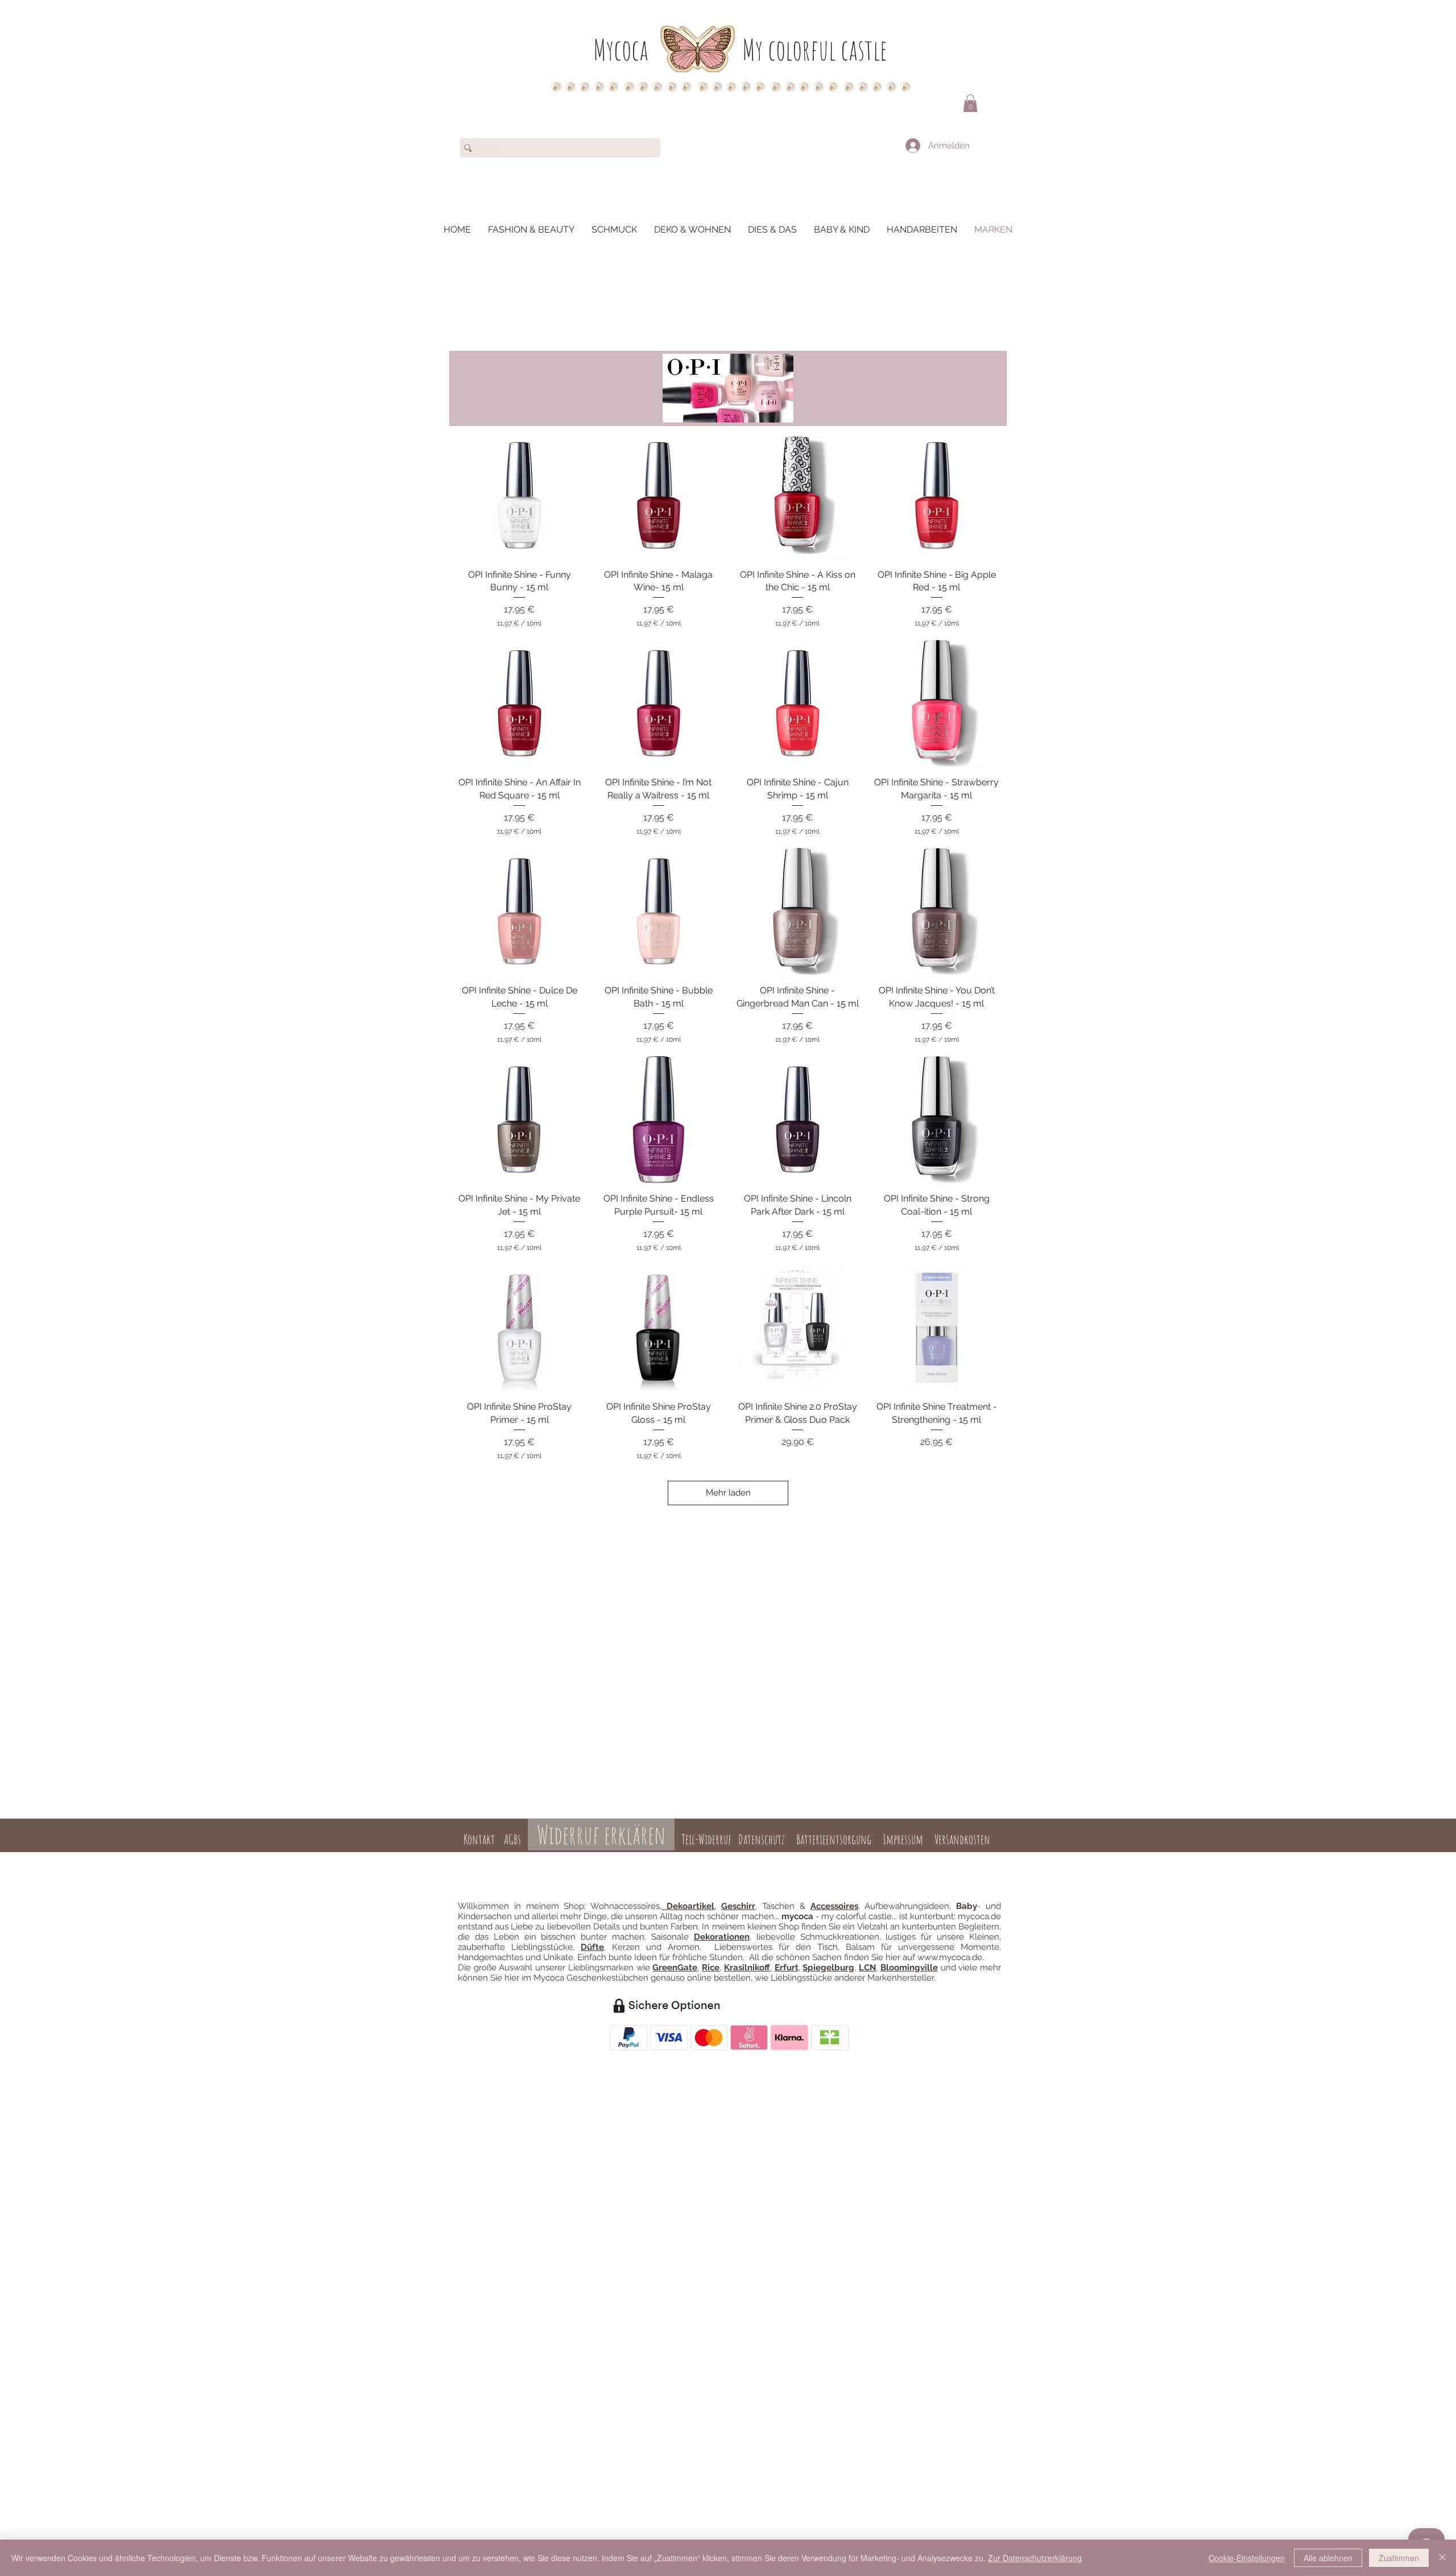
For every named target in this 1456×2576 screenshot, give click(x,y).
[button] (970, 103)
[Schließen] (1442, 2558)
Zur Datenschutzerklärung (1035, 2558)
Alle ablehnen (1328, 2558)
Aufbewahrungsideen (907, 1906)
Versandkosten (962, 1839)
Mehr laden (728, 1493)
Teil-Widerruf (705, 1839)
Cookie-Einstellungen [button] (1247, 2558)
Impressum (903, 1839)
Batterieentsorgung (834, 1839)
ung (736, 1859)
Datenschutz (762, 1839)
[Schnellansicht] (520, 496)
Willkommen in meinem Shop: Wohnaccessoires (559, 1906)
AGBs (512, 1839)
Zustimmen (1399, 2558)
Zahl (720, 1859)
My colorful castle (815, 49)
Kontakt (479, 1839)
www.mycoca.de (950, 1957)
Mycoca (621, 49)
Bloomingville (909, 1968)
